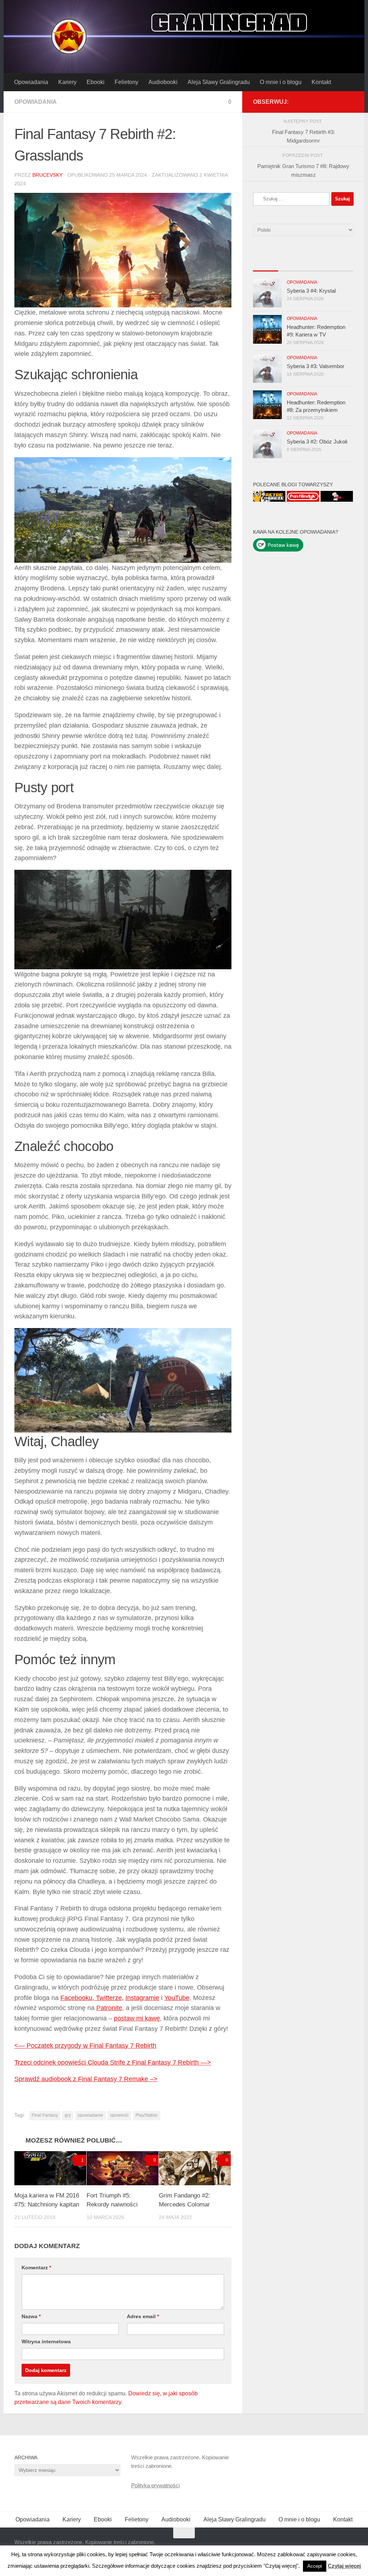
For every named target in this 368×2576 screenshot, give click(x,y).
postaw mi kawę (137, 2018)
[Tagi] (341, 264)
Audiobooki (163, 82)
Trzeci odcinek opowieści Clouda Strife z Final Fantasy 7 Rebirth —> (113, 2062)
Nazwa (31, 2316)
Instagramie (142, 1998)
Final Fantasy (45, 2115)
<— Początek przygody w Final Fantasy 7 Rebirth (85, 2046)
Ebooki (96, 82)
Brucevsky (47, 175)
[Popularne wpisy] (291, 264)
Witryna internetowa (46, 2341)
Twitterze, (110, 1998)
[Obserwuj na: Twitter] (315, 102)
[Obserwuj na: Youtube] (326, 102)
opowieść (119, 2115)
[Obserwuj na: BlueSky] (338, 102)
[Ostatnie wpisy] (266, 264)
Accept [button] (315, 2566)
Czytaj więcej (344, 2566)
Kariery (67, 82)
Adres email (143, 2316)
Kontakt (321, 82)
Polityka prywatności (155, 2485)
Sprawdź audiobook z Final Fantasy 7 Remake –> (86, 2079)
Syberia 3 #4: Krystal (311, 291)
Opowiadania (31, 82)
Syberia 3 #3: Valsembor (316, 366)
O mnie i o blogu (281, 82)
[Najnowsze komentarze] (316, 264)
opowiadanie (90, 2115)
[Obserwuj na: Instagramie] (349, 102)
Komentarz (36, 2268)
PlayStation (147, 2115)
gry (68, 2115)
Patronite (109, 2008)
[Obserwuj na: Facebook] (303, 102)
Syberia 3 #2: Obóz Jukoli (317, 442)
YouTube (177, 1998)
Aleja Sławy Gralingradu (219, 82)
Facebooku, (78, 1998)
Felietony (126, 82)
